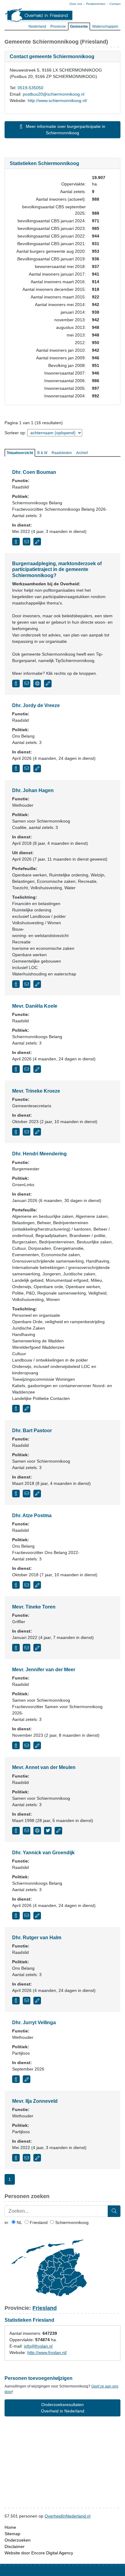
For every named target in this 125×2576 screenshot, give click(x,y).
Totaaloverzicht (20, 453)
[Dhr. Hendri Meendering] (16, 1409)
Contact (115, 4)
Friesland (38, 2222)
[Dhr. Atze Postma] (16, 1585)
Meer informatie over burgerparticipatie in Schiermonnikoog (65, 130)
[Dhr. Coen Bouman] (16, 542)
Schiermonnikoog (71, 2222)
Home (10, 2527)
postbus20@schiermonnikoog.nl (54, 94)
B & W (42, 453)
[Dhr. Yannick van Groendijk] (16, 1916)
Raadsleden (62, 453)
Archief (82, 453)
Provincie (58, 26)
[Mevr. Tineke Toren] (16, 1648)
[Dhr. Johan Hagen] (16, 984)
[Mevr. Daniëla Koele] (16, 1069)
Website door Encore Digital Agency (39, 2553)
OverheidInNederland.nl (68, 2516)
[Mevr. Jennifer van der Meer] (16, 1745)
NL (19, 2222)
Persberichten (96, 4)
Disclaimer (15, 2546)
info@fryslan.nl (38, 2346)
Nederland (37, 26)
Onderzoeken (18, 2540)
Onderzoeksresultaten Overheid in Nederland (63, 2408)
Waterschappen (105, 26)
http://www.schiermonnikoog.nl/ (57, 100)
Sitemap (12, 2534)
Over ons (76, 4)
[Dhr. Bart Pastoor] (16, 1494)
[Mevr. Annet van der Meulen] (16, 1831)
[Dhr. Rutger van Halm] (16, 2001)
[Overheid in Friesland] (39, 15)
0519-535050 (30, 88)
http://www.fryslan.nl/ (47, 2352)
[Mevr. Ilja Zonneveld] (16, 2158)
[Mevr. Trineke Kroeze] (16, 1132)
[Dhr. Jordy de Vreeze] (16, 768)
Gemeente (79, 26)
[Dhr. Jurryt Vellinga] (16, 2079)
